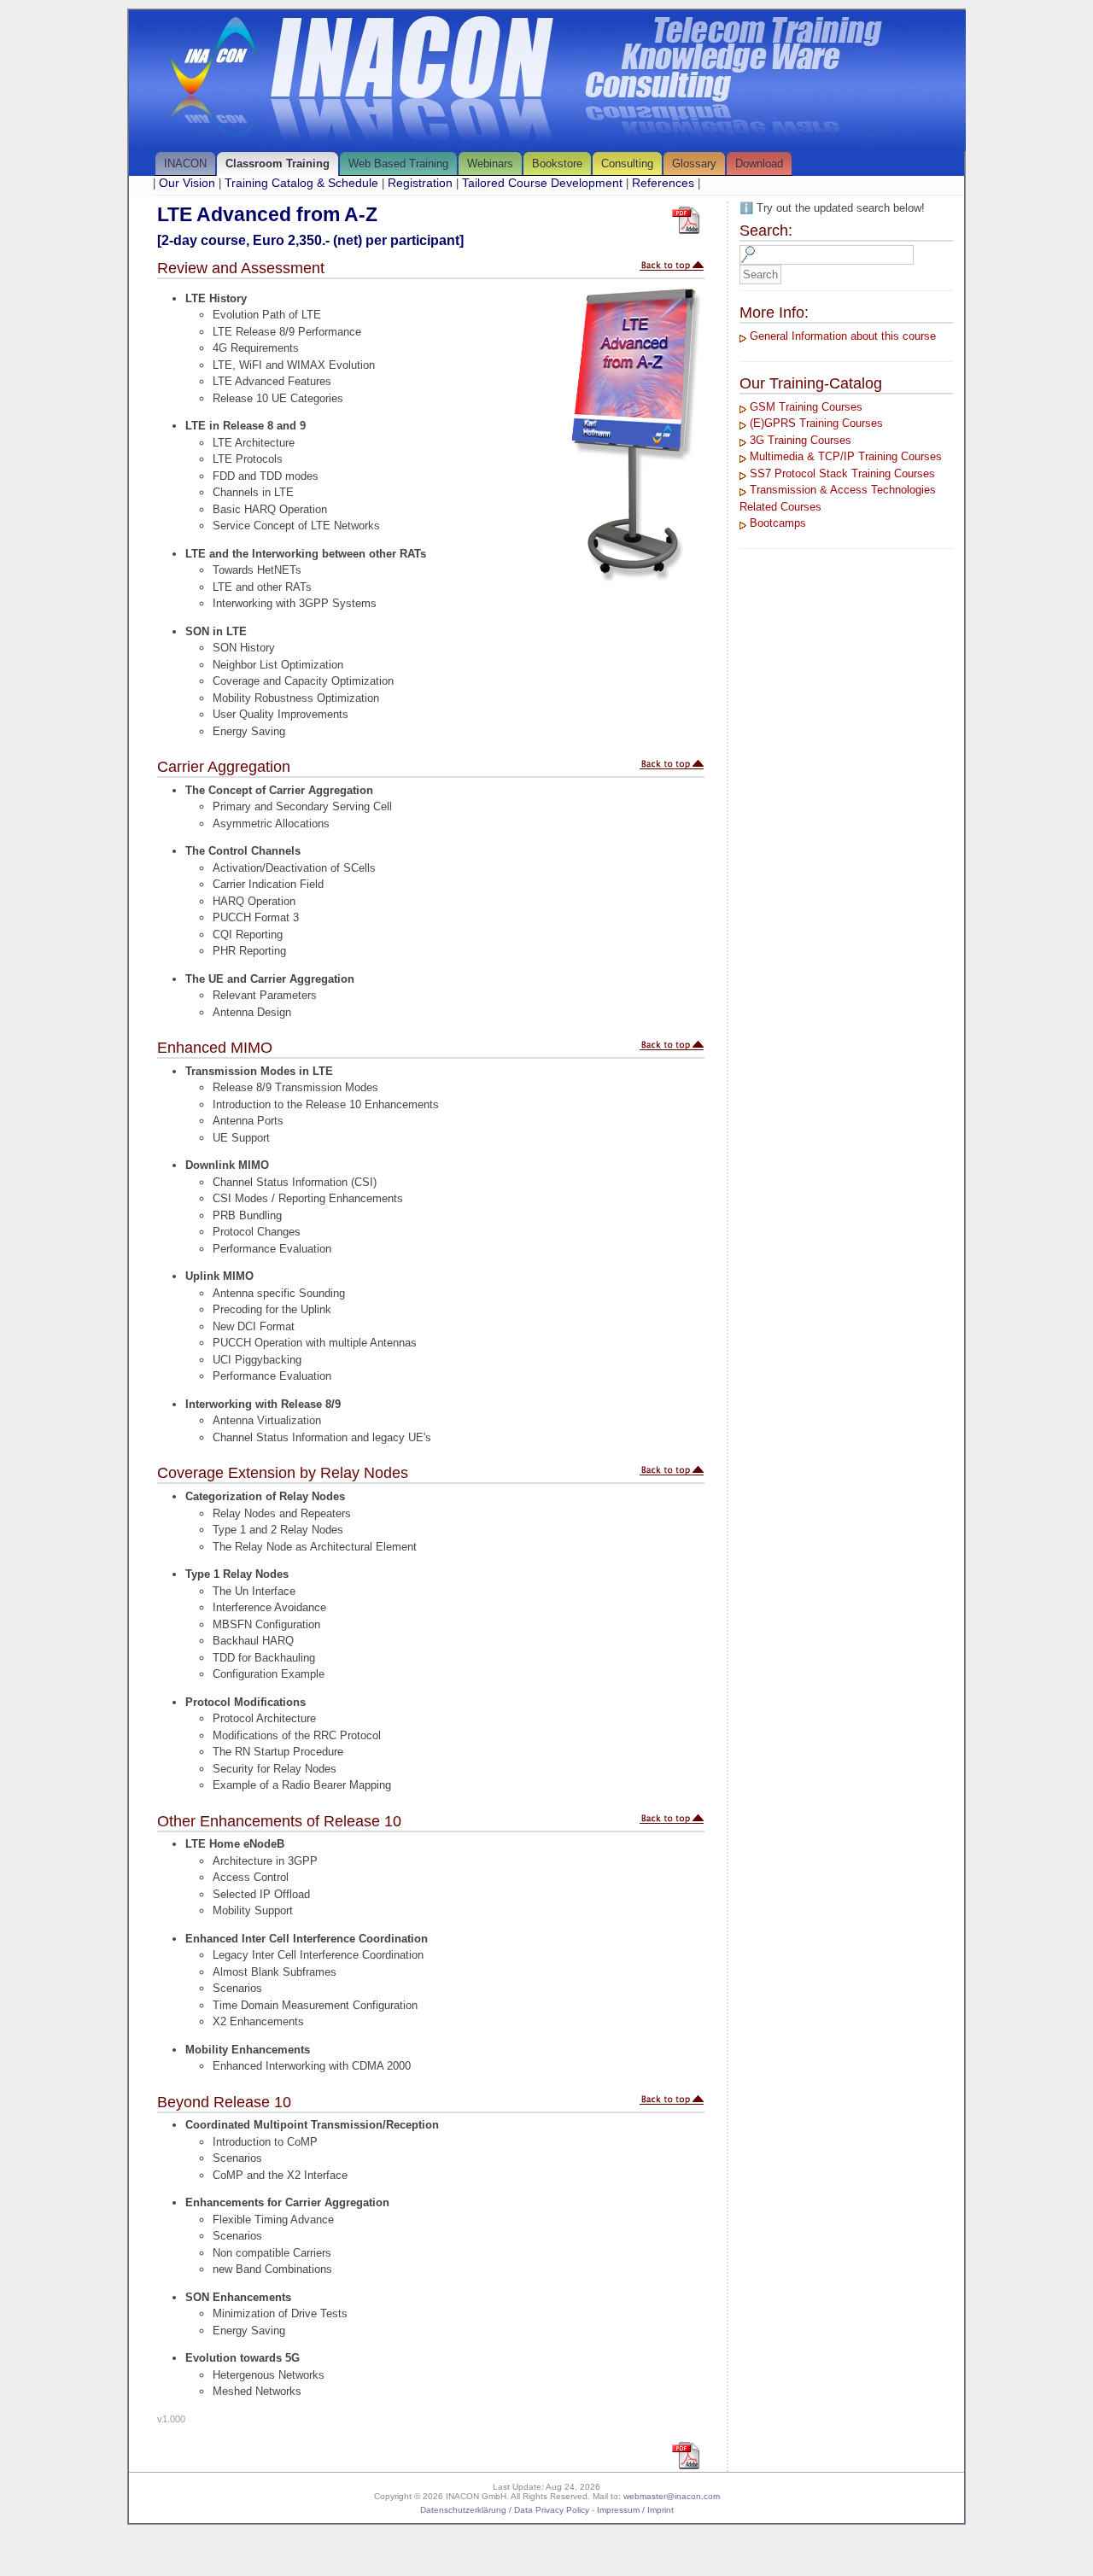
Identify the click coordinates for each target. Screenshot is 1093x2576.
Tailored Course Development (542, 183)
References (663, 183)
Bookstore (557, 164)
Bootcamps (778, 523)
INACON (185, 164)
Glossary (694, 164)
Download (759, 164)
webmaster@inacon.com (672, 2496)
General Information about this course (843, 336)
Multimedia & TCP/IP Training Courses (846, 456)
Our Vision (187, 183)
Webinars (490, 164)
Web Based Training (398, 164)
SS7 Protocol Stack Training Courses (842, 473)
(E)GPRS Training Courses (816, 423)
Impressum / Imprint (635, 2510)
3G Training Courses (801, 440)
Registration (420, 183)
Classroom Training (278, 164)
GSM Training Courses (806, 407)
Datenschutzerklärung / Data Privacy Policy (505, 2510)
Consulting (627, 164)
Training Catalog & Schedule (301, 183)
